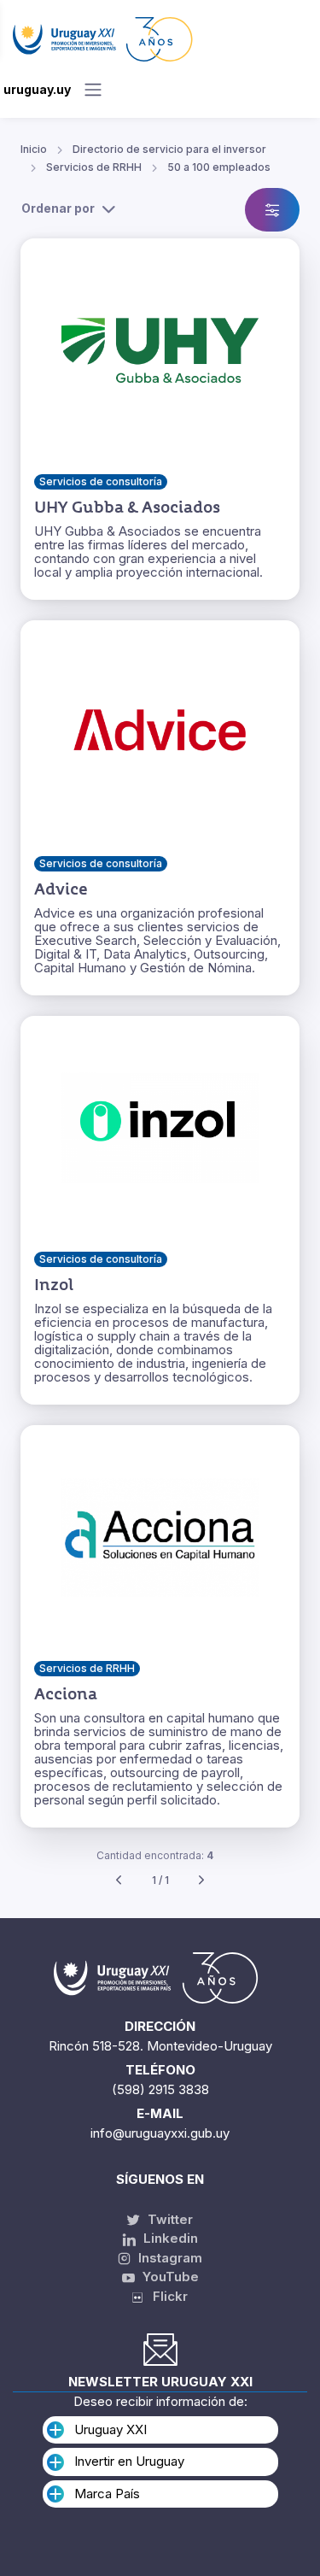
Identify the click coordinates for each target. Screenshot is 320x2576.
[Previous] (119, 1881)
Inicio (34, 149)
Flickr (165, 2296)
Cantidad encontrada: (155, 1855)
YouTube (169, 2277)
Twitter (169, 2219)
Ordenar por (58, 208)
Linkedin (169, 2238)
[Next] (201, 1881)
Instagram (169, 2258)
